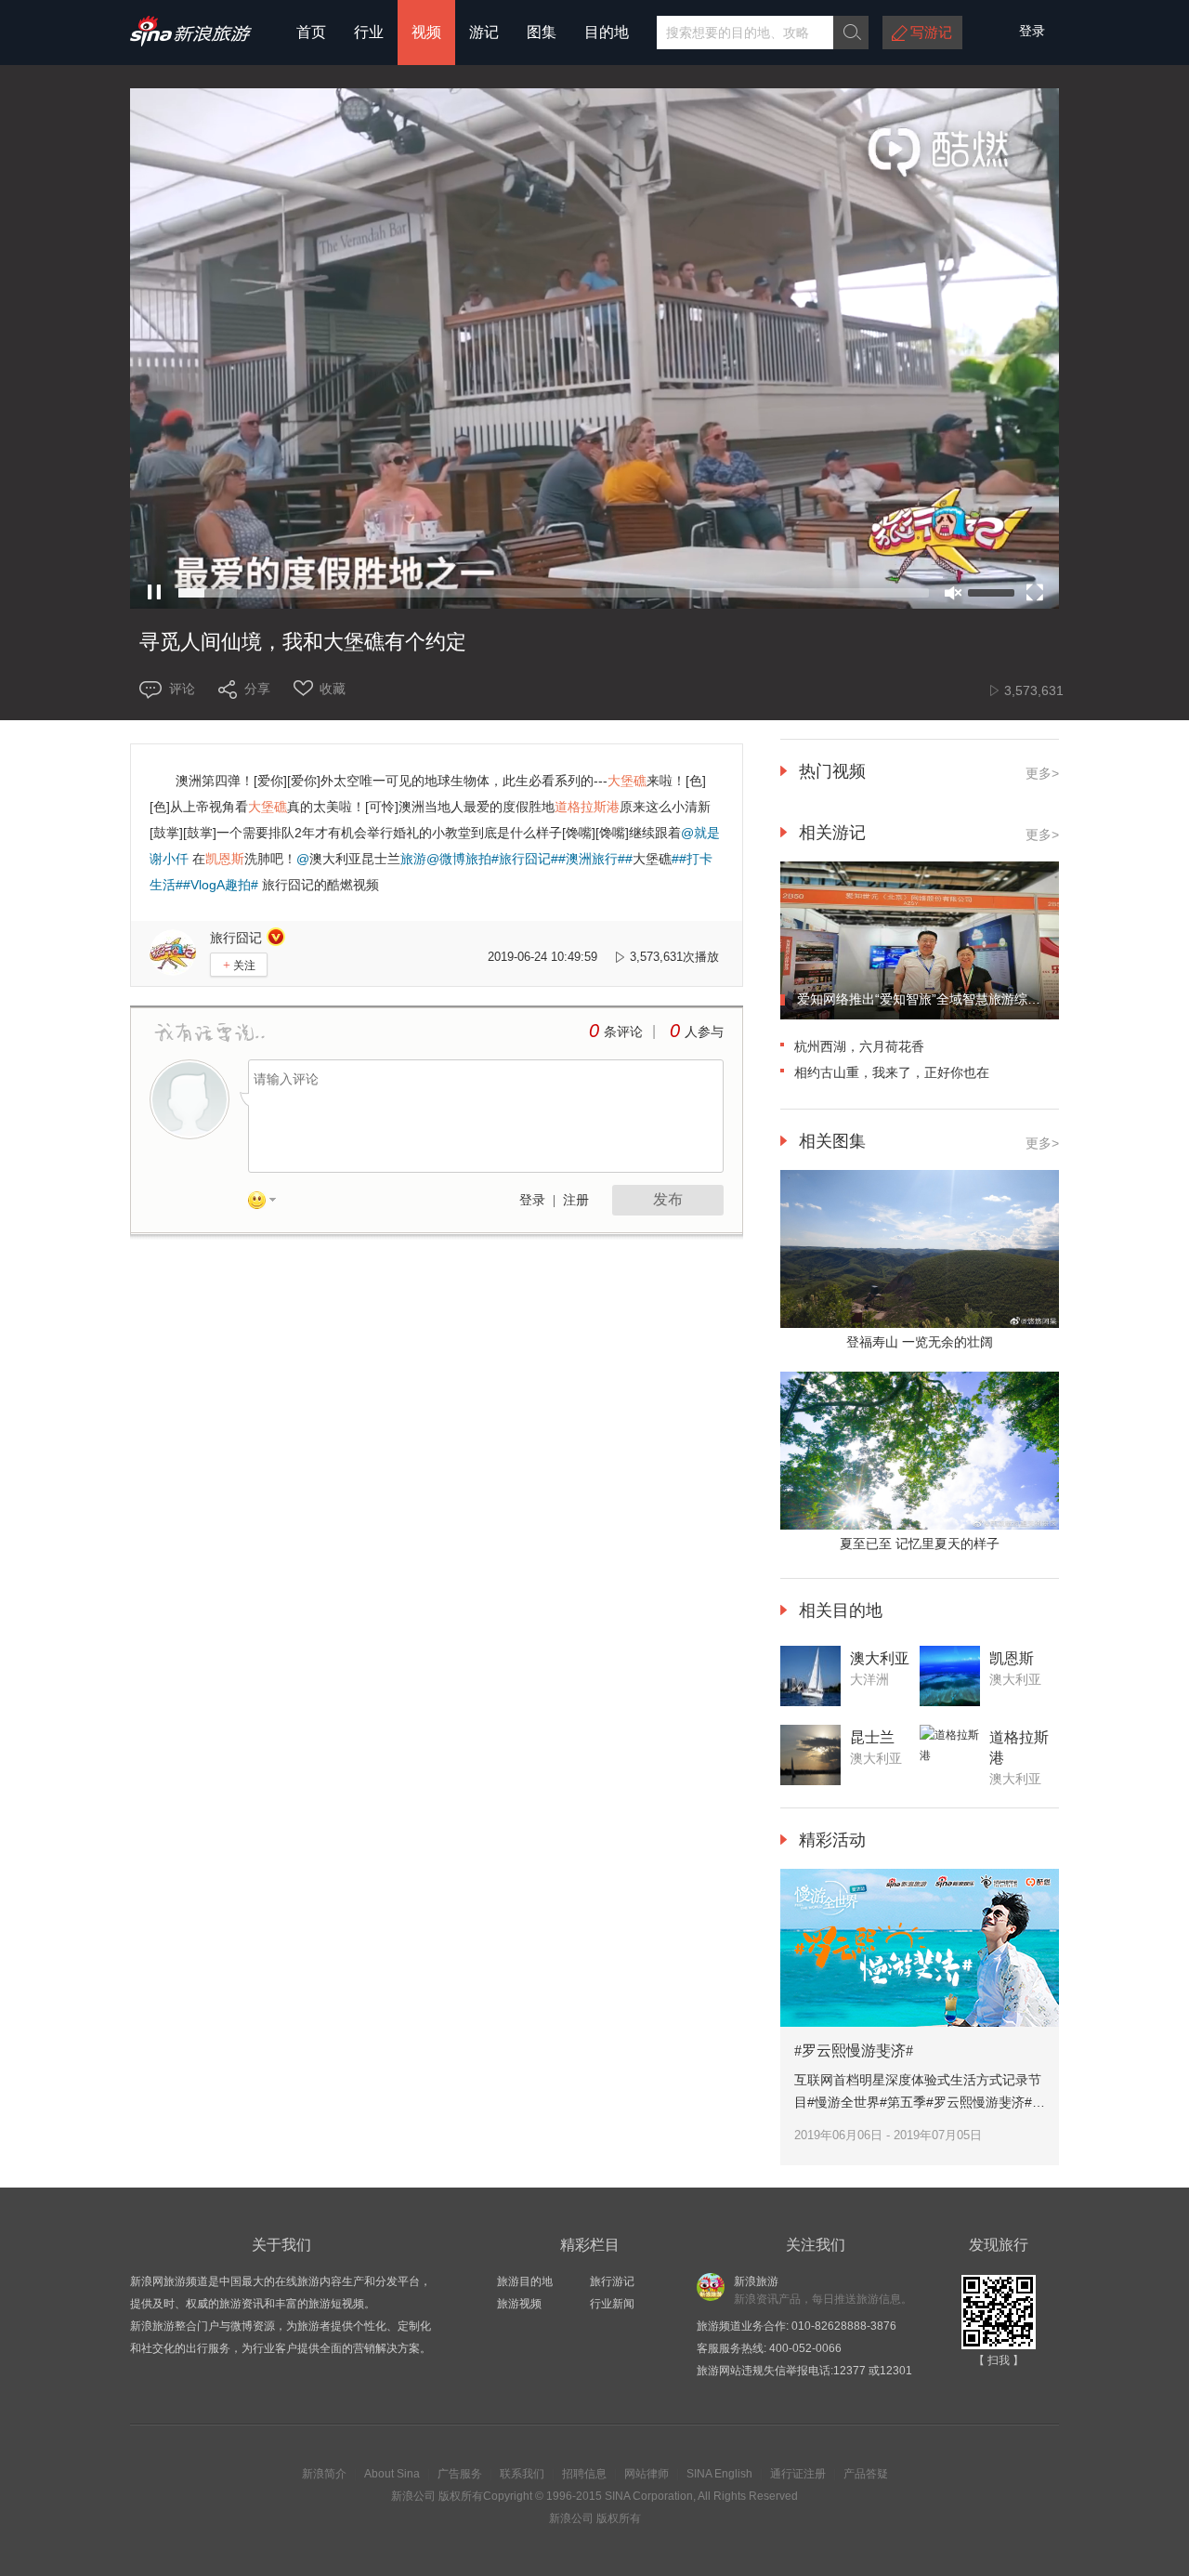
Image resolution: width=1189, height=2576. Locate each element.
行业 (369, 32)
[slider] (554, 593)
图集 (542, 32)
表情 (268, 1203)
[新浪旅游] (191, 40)
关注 (239, 965)
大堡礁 (652, 859)
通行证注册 (798, 2474)
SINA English (719, 2474)
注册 (576, 1200)
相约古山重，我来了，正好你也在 (892, 1072)
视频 (426, 32)
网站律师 (647, 2474)
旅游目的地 (525, 2281)
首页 (311, 32)
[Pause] (154, 593)
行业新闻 (612, 2304)
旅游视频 (519, 2304)
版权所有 (461, 2496)
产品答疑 (866, 2474)
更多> (1042, 773)
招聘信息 (584, 2474)
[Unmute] (953, 593)
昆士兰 (381, 859)
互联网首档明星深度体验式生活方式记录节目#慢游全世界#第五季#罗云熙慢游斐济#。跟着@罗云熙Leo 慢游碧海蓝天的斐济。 (920, 2102)
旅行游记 (612, 2281)
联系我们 (522, 2474)
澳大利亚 (335, 859)
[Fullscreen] (1035, 593)
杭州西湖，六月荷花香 (859, 1046)
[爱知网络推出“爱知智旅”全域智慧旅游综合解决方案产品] (920, 1016)
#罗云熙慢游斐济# (854, 2050)
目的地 (607, 32)
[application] (594, 350)
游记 (484, 32)
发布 (668, 1199)
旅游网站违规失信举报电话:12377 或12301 (804, 2371)
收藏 (333, 689)
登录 (532, 1200)
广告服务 (460, 2474)
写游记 (931, 32)
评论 (182, 689)
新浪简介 (324, 2474)
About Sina (392, 2474)
